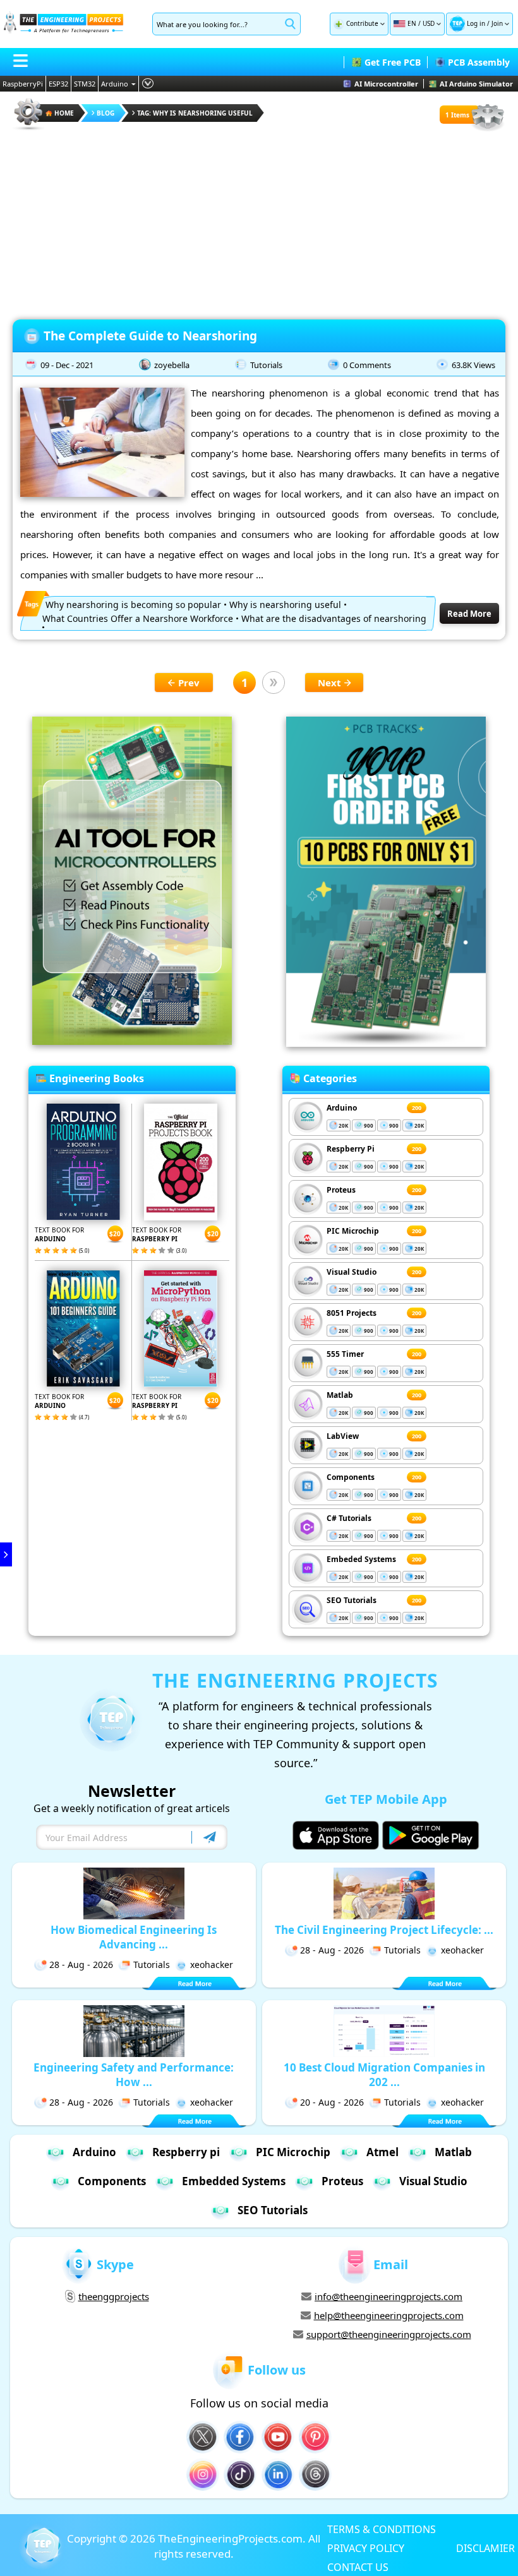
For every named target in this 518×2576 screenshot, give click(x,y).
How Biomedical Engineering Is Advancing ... (134, 1937)
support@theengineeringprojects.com (389, 2334)
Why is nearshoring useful (285, 605)
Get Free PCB (393, 62)
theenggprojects (114, 2296)
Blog (105, 113)
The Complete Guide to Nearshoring (152, 336)
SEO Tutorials (352, 1600)
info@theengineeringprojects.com (388, 2296)
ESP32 (58, 84)
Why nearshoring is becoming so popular (133, 605)
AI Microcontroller (386, 84)
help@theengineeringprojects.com (389, 2315)
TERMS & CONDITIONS (382, 2529)
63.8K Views (473, 365)
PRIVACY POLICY (366, 2548)
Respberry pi (186, 2152)
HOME (64, 113)
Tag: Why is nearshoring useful (195, 113)
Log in (476, 23)
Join (497, 23)
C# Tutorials (349, 1518)
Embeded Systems (361, 1559)
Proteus (341, 1190)
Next (329, 683)
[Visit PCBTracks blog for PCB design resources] (386, 1043)
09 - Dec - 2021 (67, 365)
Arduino (115, 84)
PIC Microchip (353, 1231)
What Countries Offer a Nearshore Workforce (138, 618)
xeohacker (212, 1965)
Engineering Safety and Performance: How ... (134, 2075)
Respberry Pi (351, 1149)
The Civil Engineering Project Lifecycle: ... (384, 1930)
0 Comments (367, 365)
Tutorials (266, 365)
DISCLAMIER (485, 2548)
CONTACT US (358, 2567)
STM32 (85, 84)
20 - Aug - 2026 (332, 2102)
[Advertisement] (259, 221)
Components (351, 1477)
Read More (469, 614)
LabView (343, 1436)
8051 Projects (352, 1313)
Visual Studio (352, 1272)
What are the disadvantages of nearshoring (334, 618)
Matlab (340, 1395)
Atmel (382, 2152)
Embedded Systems (234, 2181)
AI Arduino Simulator (476, 84)
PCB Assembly (479, 62)
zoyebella (172, 365)
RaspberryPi (23, 84)
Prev (189, 683)
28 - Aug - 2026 (81, 1965)
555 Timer (345, 1354)
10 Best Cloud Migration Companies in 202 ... (384, 2075)
